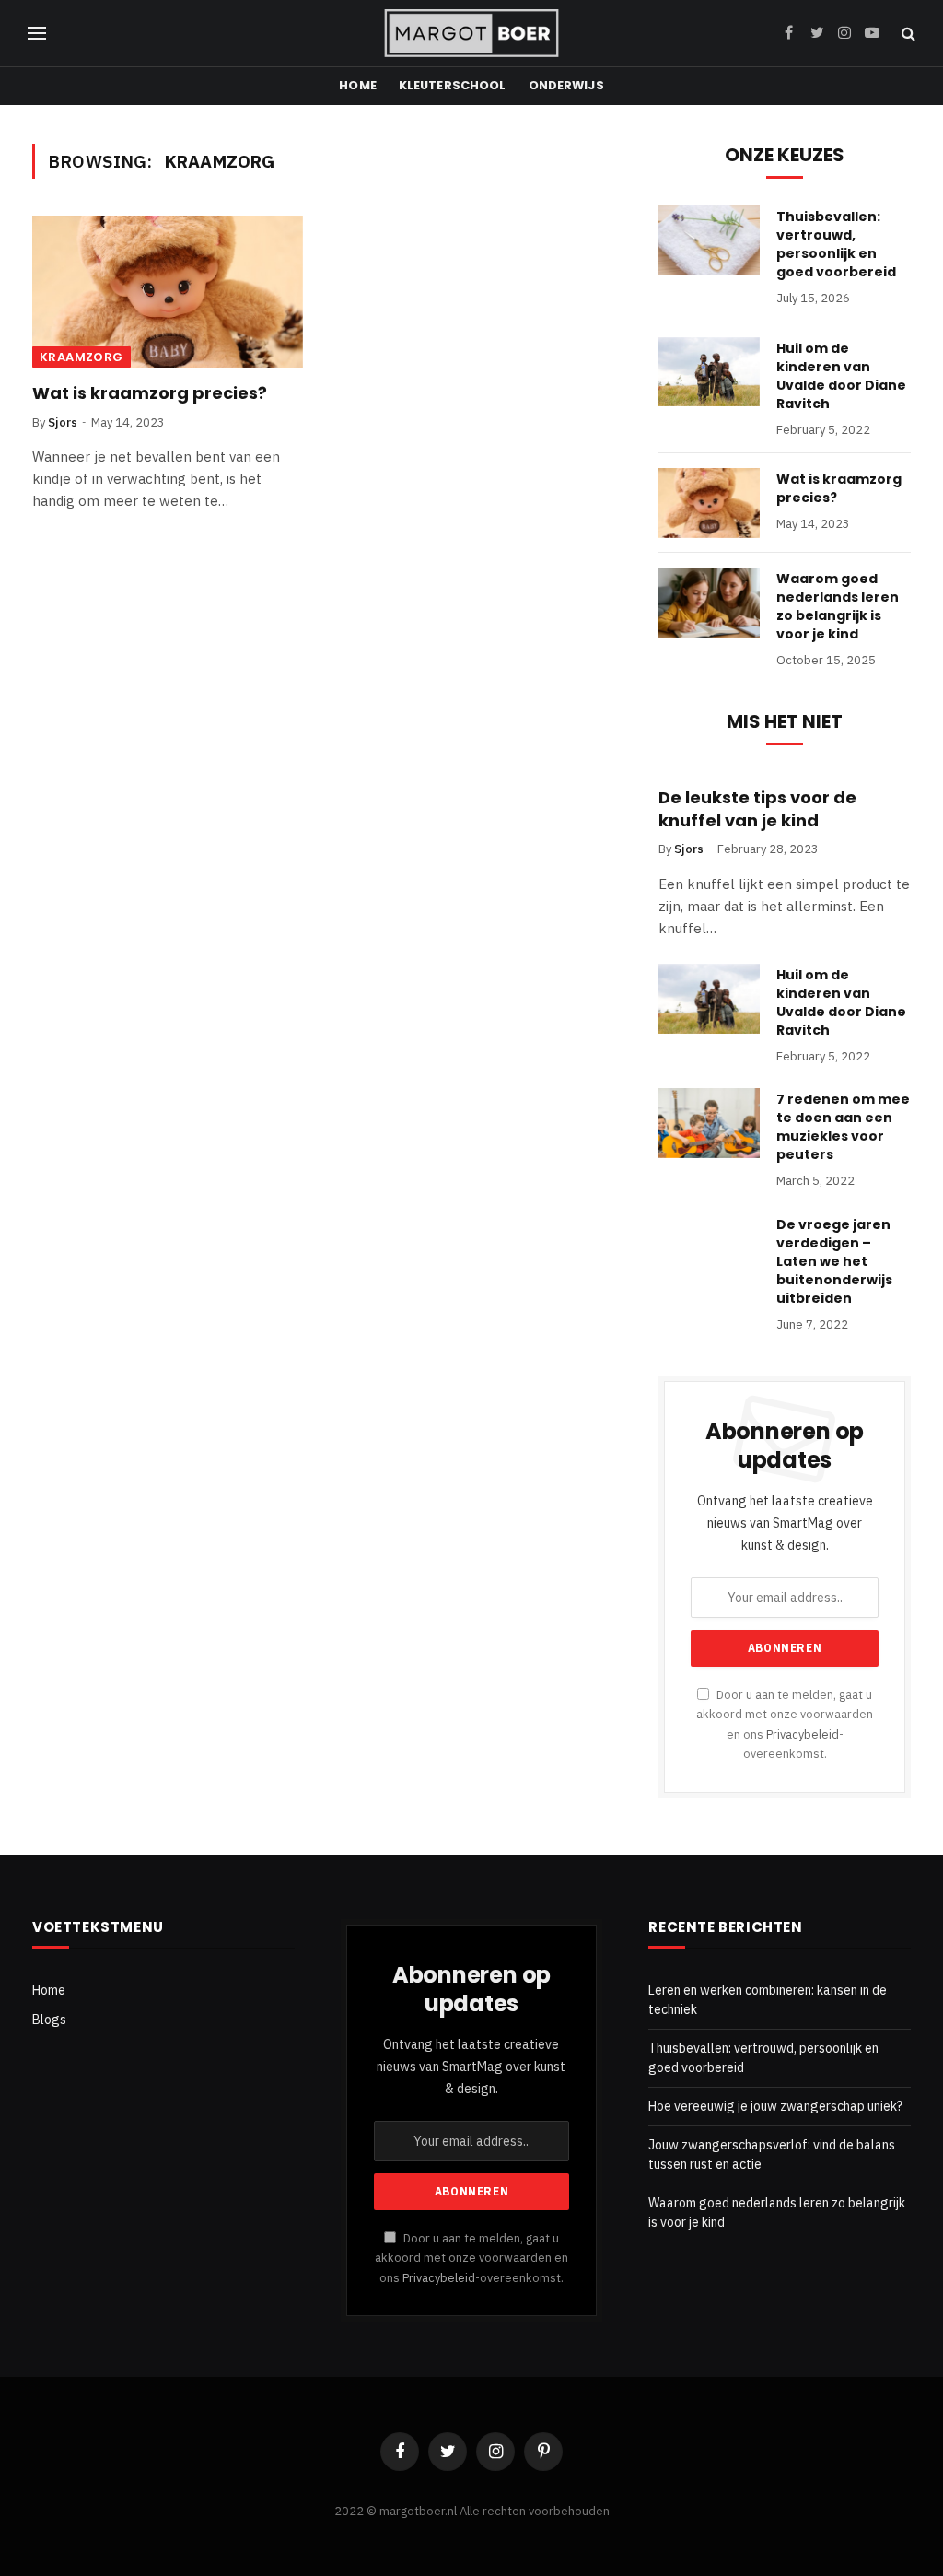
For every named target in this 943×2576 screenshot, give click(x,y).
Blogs (49, 2020)
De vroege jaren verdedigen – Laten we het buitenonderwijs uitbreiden (834, 1261)
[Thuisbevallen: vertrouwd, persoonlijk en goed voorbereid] (709, 240)
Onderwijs (566, 85)
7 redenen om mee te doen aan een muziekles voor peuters (843, 1127)
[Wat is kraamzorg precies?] (168, 292)
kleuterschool (453, 85)
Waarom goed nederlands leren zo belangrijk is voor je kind (838, 606)
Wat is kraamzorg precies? (150, 393)
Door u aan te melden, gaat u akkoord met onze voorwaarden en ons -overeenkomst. (471, 2258)
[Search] (907, 34)
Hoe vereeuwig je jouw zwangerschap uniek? (775, 2106)
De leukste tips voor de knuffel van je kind (757, 809)
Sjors (63, 422)
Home (358, 85)
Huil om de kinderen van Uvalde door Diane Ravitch (841, 376)
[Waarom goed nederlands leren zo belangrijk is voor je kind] (709, 603)
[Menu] (37, 34)
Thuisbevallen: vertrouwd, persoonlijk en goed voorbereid (836, 244)
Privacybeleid (803, 1734)
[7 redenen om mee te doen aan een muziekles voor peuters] (709, 1123)
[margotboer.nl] (471, 33)
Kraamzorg (81, 357)
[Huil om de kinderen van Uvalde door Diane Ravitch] (709, 372)
